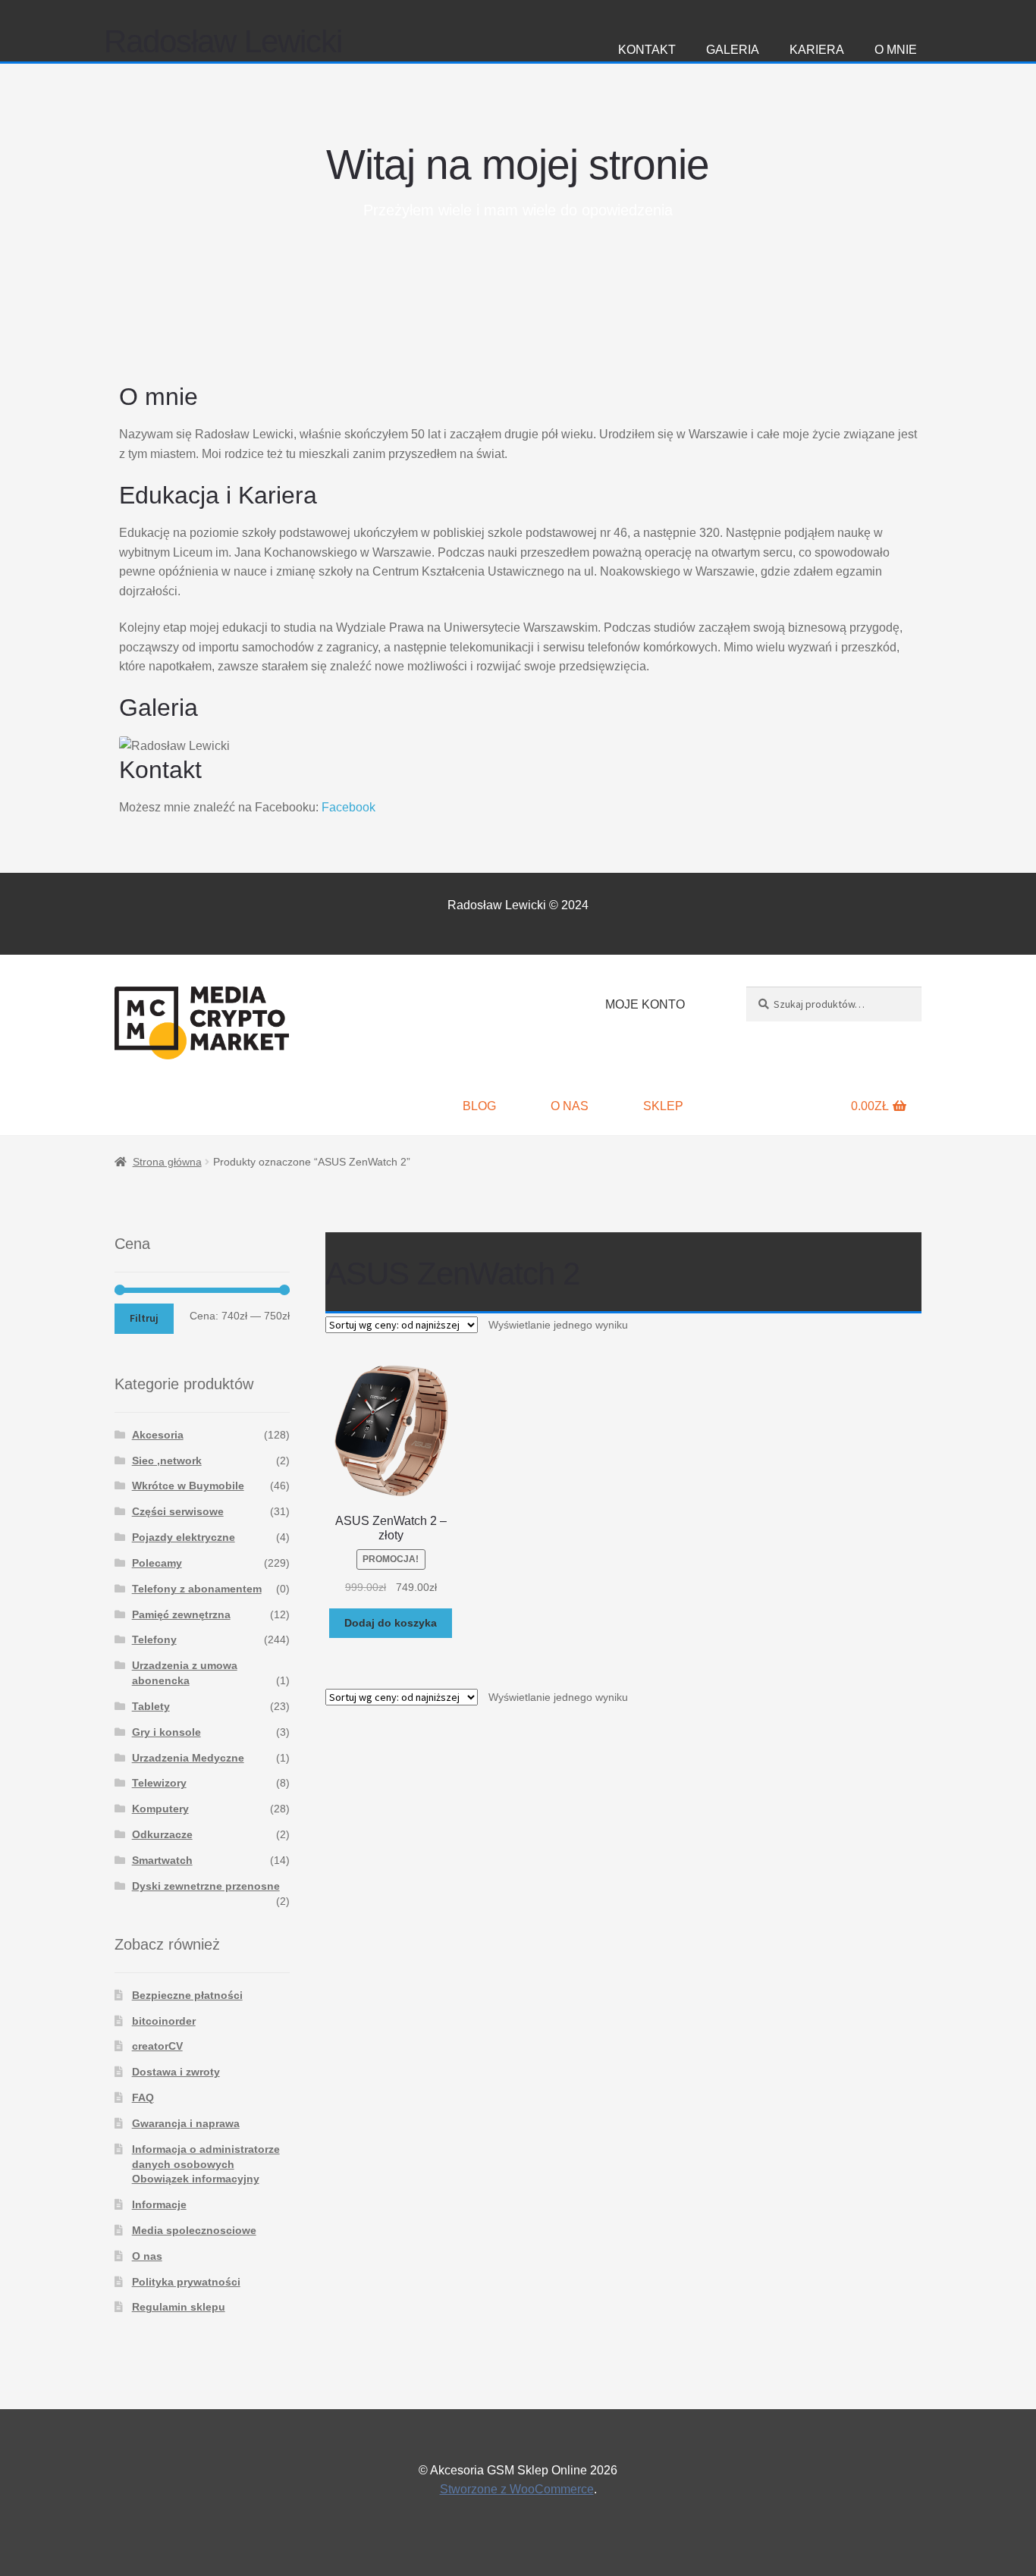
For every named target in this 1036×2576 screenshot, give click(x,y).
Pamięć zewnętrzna (181, 1614)
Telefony (154, 1639)
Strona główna (167, 1162)
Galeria (733, 50)
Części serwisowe (178, 1511)
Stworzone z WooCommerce (517, 2489)
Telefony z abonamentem (197, 1589)
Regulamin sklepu (179, 2307)
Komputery (160, 1809)
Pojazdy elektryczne (184, 1537)
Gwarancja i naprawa (186, 2123)
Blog (479, 1106)
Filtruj (144, 1318)
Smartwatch (162, 1860)
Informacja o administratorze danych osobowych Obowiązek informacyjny (206, 2164)
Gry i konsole (166, 1732)
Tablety (151, 1706)
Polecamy (157, 1563)
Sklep (663, 1106)
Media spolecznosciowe (194, 2230)
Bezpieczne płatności (187, 1995)
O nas (570, 1106)
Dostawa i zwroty (176, 2072)
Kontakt (647, 50)
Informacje (159, 2204)
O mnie (896, 50)
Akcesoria (158, 1435)
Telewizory (159, 1783)
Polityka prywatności (186, 2282)
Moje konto (645, 1004)
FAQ (143, 2098)
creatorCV (157, 2046)
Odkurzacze (162, 1834)
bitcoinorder (164, 2021)
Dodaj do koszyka (391, 1623)
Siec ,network (167, 1461)
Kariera (817, 50)
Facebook (348, 807)
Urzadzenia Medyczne (188, 1758)
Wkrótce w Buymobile (188, 1486)
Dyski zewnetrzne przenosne (206, 1886)
